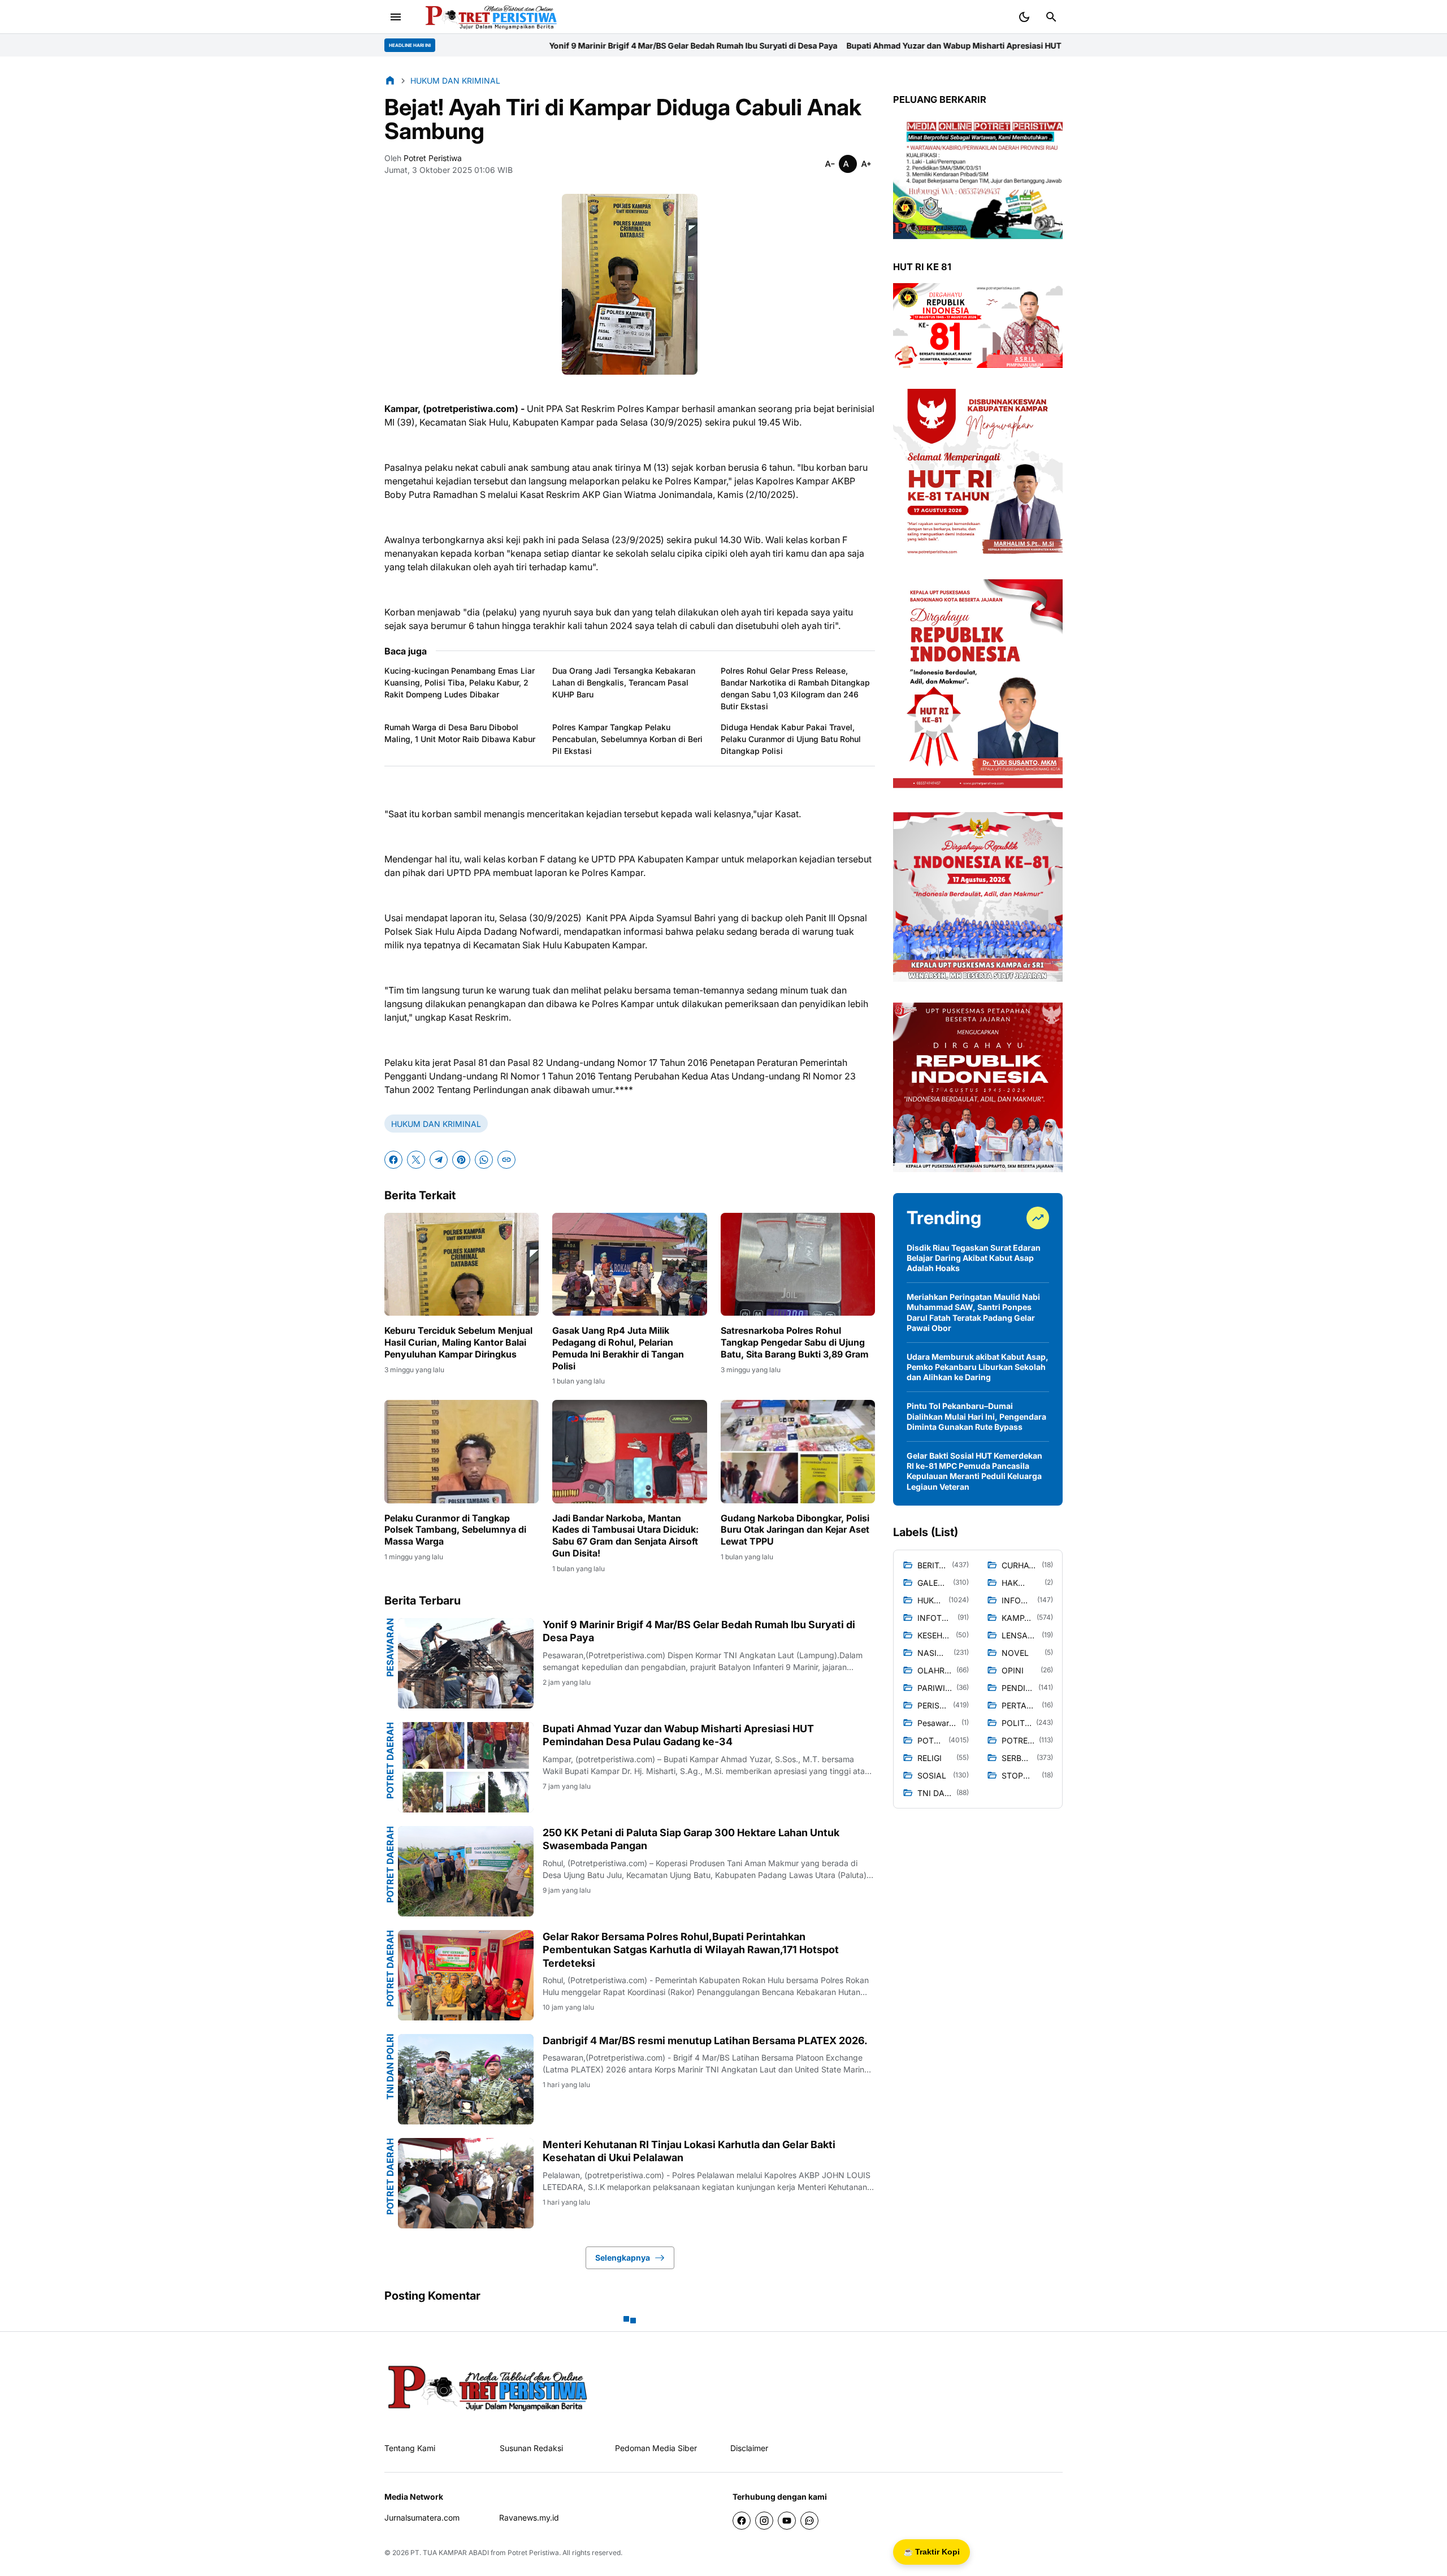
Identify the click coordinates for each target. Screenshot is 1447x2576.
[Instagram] (764, 2521)
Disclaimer (749, 2448)
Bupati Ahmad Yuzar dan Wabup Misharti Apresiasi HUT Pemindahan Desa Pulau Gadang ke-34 (804, 45)
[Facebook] (393, 1160)
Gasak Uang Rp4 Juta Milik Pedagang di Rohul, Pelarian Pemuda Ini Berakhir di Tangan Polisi (618, 1348)
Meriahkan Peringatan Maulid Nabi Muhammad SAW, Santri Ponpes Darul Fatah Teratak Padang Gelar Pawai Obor (973, 1312)
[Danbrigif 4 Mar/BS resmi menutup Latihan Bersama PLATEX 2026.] (466, 2079)
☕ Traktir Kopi (932, 2552)
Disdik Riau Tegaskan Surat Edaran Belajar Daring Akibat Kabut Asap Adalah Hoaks (974, 1258)
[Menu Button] (396, 17)
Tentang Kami (410, 2448)
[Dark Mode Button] (1024, 17)
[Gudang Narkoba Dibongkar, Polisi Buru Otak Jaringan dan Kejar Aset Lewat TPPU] (798, 1451)
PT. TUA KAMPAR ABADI (450, 2553)
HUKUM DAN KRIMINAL (436, 1124)
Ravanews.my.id (529, 2518)
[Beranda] (390, 80)
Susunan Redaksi (531, 2448)
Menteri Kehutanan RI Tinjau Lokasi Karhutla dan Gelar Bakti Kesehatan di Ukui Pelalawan (689, 2151)
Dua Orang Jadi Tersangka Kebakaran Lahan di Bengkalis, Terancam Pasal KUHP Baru (624, 682)
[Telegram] (439, 1160)
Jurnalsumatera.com (422, 2518)
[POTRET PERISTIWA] (488, 2387)
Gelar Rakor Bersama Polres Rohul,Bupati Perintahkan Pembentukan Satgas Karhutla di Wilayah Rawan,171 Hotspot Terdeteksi (691, 1950)
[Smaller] (830, 164)
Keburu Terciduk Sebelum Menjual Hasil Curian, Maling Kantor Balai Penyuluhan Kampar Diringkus (458, 1342)
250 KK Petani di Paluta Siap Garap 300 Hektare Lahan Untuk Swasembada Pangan (691, 1839)
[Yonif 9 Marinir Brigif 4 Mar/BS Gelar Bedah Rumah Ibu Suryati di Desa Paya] (466, 1663)
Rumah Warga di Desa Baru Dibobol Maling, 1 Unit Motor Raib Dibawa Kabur (460, 733)
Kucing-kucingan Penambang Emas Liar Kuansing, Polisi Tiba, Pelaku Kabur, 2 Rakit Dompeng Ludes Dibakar (460, 682)
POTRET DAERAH (390, 1760)
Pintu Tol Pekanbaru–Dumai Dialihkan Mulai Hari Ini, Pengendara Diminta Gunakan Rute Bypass (976, 1416)
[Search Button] (1051, 17)
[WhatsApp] (484, 1160)
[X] (416, 1160)
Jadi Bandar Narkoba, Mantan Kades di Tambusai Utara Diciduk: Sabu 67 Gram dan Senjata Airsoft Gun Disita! (625, 1536)
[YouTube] (787, 2521)
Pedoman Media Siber (656, 2448)
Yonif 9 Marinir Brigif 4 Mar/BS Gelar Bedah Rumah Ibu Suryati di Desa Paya (467, 45)
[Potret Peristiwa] (487, 17)
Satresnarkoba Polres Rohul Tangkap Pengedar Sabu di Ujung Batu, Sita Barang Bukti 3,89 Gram (795, 1342)
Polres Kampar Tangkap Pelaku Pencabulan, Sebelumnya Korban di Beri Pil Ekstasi (627, 739)
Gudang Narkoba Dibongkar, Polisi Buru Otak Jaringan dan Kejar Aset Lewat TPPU (795, 1530)
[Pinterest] (461, 1160)
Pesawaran (390, 1647)
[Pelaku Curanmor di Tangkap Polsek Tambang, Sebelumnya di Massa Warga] (462, 1451)
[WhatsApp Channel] (809, 2521)
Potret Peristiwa (533, 2553)
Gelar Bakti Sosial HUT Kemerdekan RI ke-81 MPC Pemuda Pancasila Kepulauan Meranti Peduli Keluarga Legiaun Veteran (974, 1471)
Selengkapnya (623, 2258)
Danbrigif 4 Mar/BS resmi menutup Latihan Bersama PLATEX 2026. (705, 2041)
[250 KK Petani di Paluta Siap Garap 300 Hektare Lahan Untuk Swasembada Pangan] (466, 1871)
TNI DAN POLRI (390, 2067)
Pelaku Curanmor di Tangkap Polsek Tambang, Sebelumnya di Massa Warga (455, 1530)
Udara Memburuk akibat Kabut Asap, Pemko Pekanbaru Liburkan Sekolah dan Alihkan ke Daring (978, 1367)
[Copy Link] (506, 1160)
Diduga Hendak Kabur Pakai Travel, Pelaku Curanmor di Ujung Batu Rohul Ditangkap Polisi (791, 739)
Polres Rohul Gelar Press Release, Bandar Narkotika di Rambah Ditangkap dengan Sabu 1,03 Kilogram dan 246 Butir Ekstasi (795, 688)
